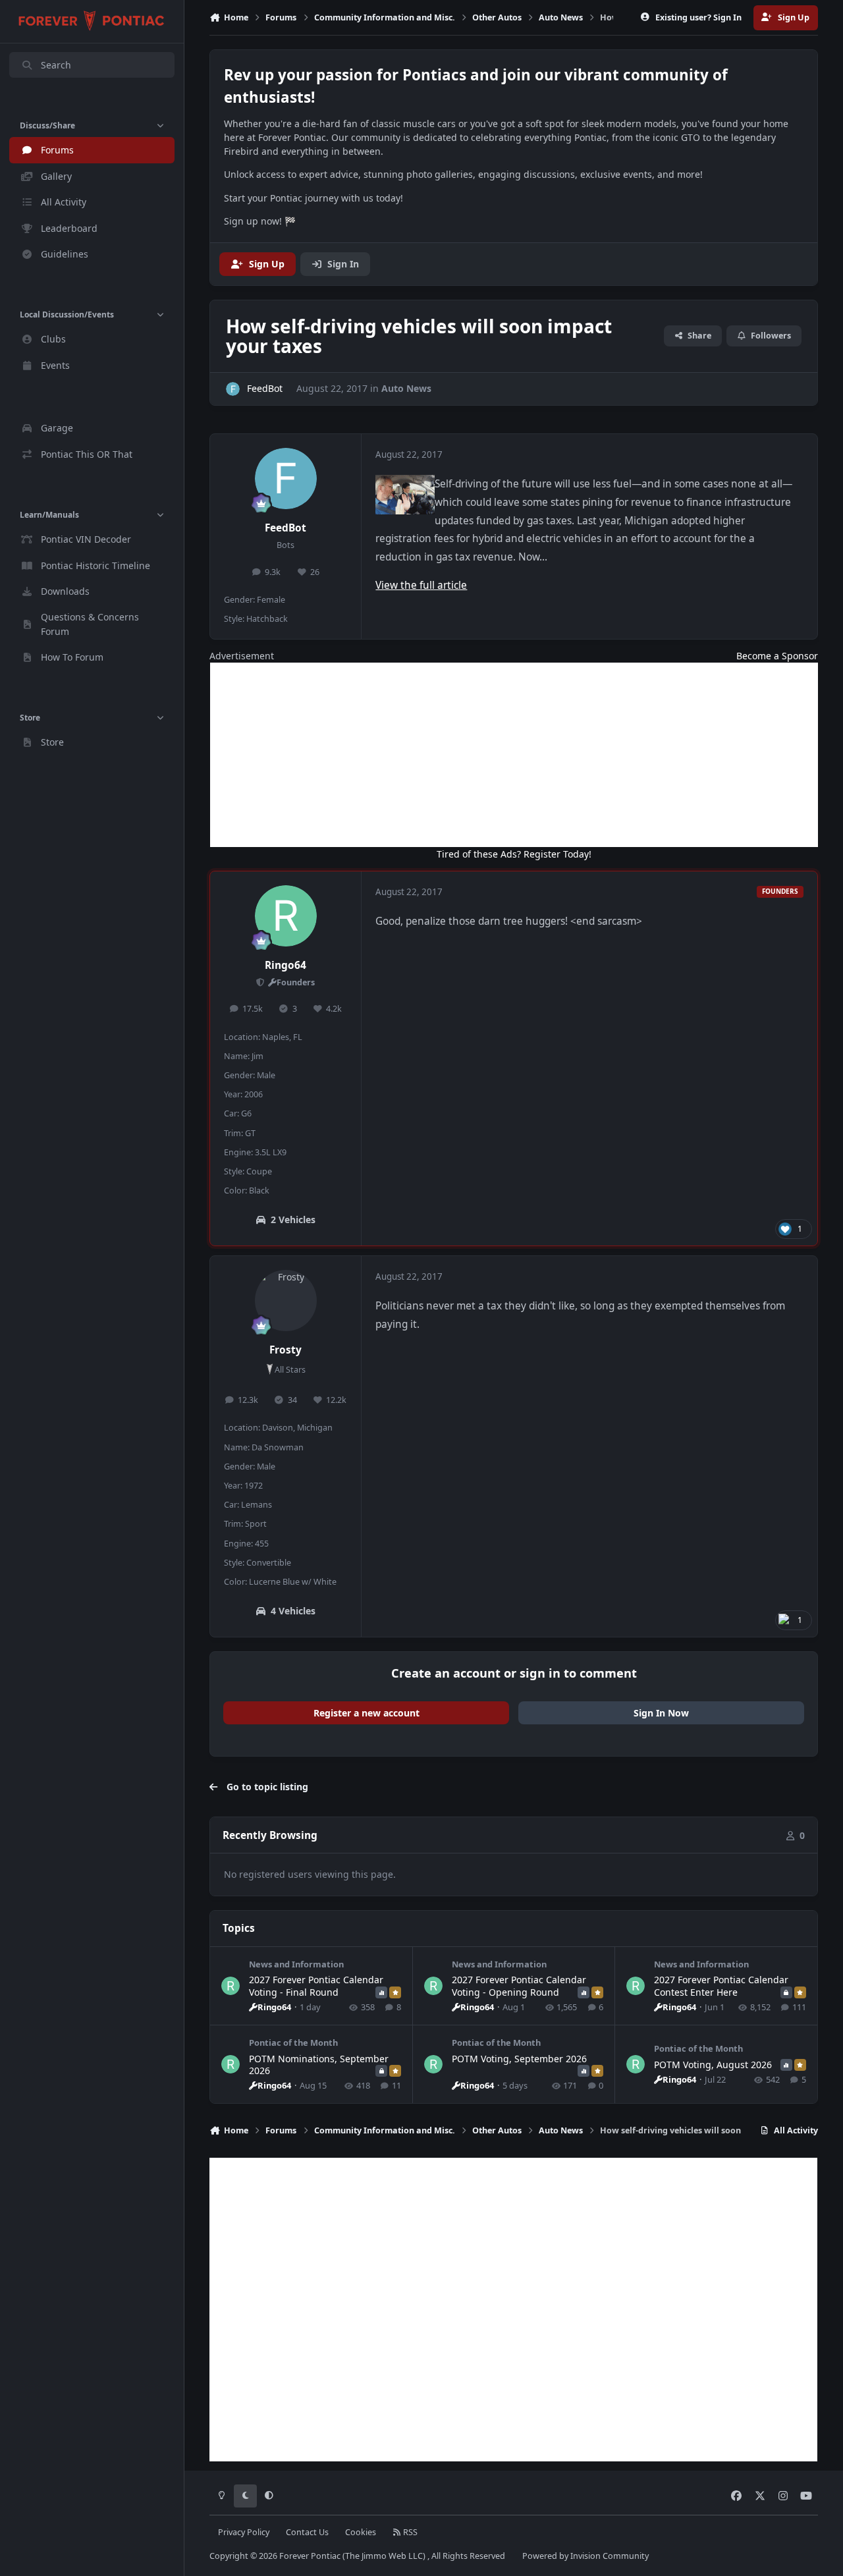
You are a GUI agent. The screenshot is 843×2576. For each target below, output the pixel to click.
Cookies (361, 2532)
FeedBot (286, 528)
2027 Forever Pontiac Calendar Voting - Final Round (316, 1986)
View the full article (421, 585)
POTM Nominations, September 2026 (319, 2065)
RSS (409, 2532)
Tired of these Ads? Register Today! (514, 854)
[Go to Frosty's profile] (286, 1301)
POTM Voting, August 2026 (713, 2065)
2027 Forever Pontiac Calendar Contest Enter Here (721, 1986)
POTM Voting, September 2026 (519, 2059)
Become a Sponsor (777, 656)
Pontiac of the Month (293, 2042)
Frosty (286, 1350)
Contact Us (307, 2532)
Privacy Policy (244, 2532)
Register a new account (367, 1713)
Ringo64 (286, 965)
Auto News (406, 388)
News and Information (296, 1964)
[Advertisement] (514, 755)
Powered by (585, 2556)
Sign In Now (661, 1713)
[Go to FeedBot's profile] (233, 389)
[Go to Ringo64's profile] (286, 916)
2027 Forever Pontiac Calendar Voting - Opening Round (519, 1986)
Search (56, 65)
